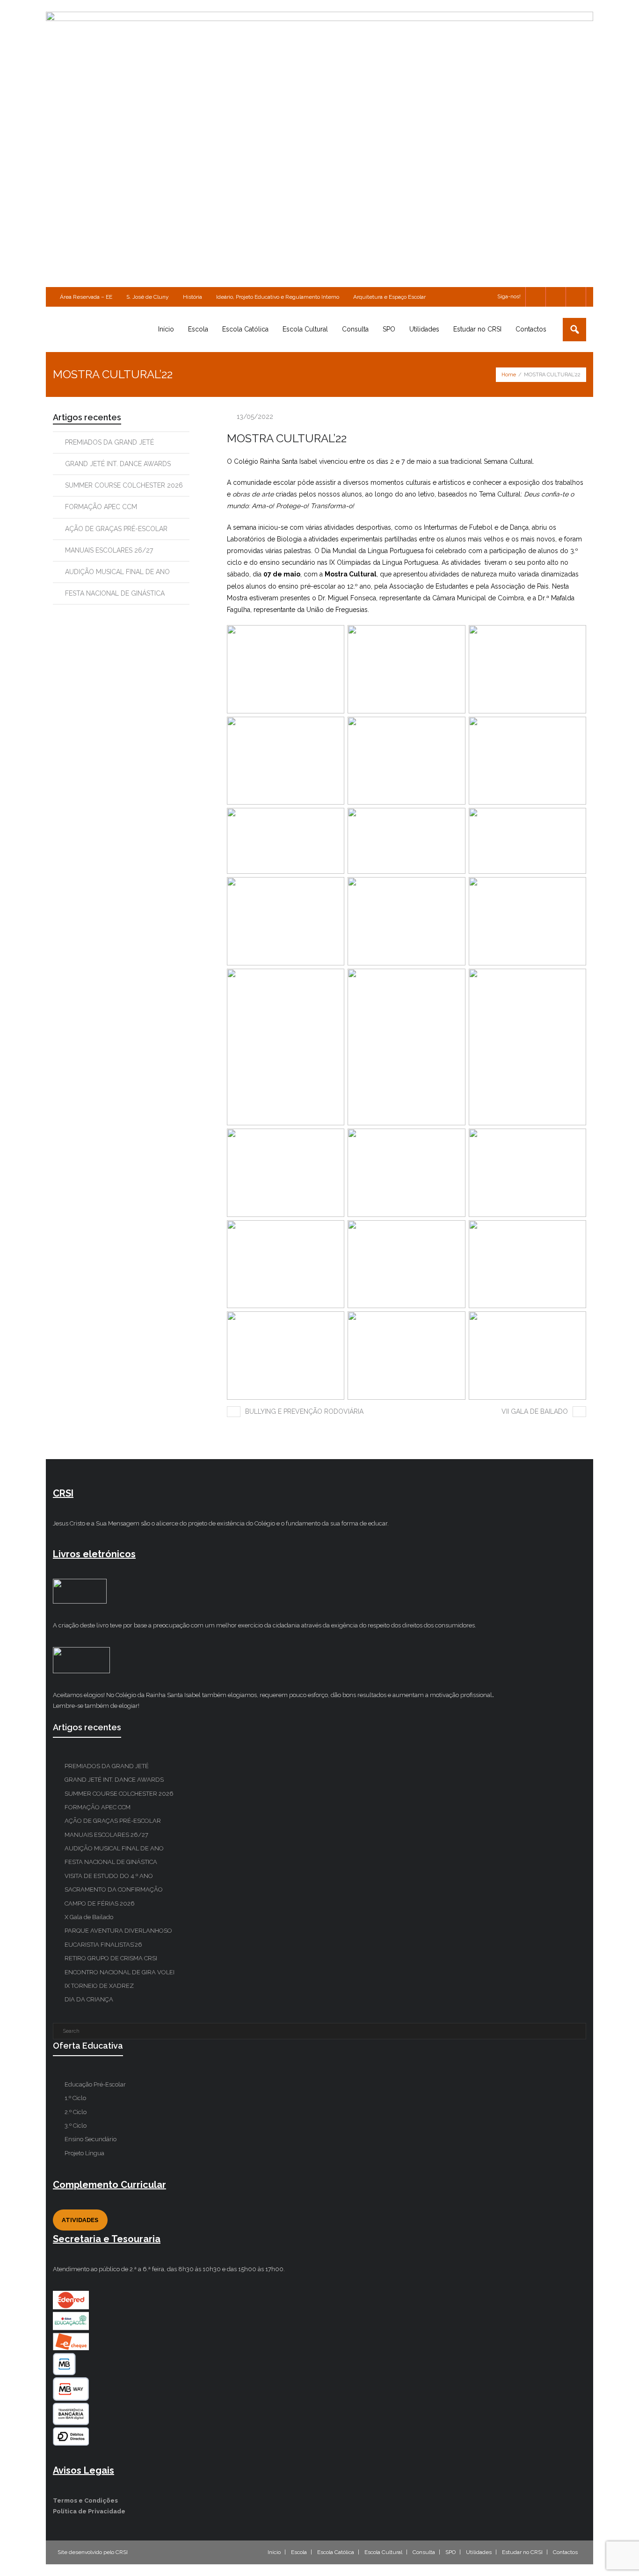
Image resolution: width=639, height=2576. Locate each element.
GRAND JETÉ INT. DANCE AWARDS (118, 464)
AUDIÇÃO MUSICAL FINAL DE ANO (117, 572)
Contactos (565, 2552)
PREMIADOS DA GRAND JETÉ (109, 442)
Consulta (424, 2552)
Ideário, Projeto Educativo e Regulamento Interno (278, 297)
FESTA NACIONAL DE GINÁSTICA (115, 593)
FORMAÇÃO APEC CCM (101, 507)
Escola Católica (336, 2552)
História (192, 297)
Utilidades (479, 2552)
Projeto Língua (84, 2153)
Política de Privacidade (89, 2511)
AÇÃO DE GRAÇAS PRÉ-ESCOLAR (116, 529)
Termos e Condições (85, 2500)
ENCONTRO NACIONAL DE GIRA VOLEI (120, 1972)
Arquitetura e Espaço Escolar (389, 297)
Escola (299, 2552)
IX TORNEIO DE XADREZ (99, 1986)
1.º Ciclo (75, 2098)
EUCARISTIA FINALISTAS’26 (103, 1945)
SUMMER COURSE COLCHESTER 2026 (124, 485)
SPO (450, 2552)
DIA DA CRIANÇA (89, 1999)
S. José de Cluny (148, 297)
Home (509, 375)
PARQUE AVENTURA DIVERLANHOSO (118, 1931)
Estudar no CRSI (522, 2552)
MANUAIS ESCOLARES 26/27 (109, 550)
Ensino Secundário (91, 2139)
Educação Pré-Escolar (95, 2084)
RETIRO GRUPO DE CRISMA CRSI (111, 1958)
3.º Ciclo (76, 2126)
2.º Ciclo (76, 2112)
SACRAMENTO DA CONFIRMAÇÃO (114, 1889)
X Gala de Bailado (89, 1917)
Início (274, 2552)
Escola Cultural (383, 2552)
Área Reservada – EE (86, 297)
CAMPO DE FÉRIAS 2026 (100, 1903)
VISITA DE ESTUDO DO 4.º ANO (109, 1876)
